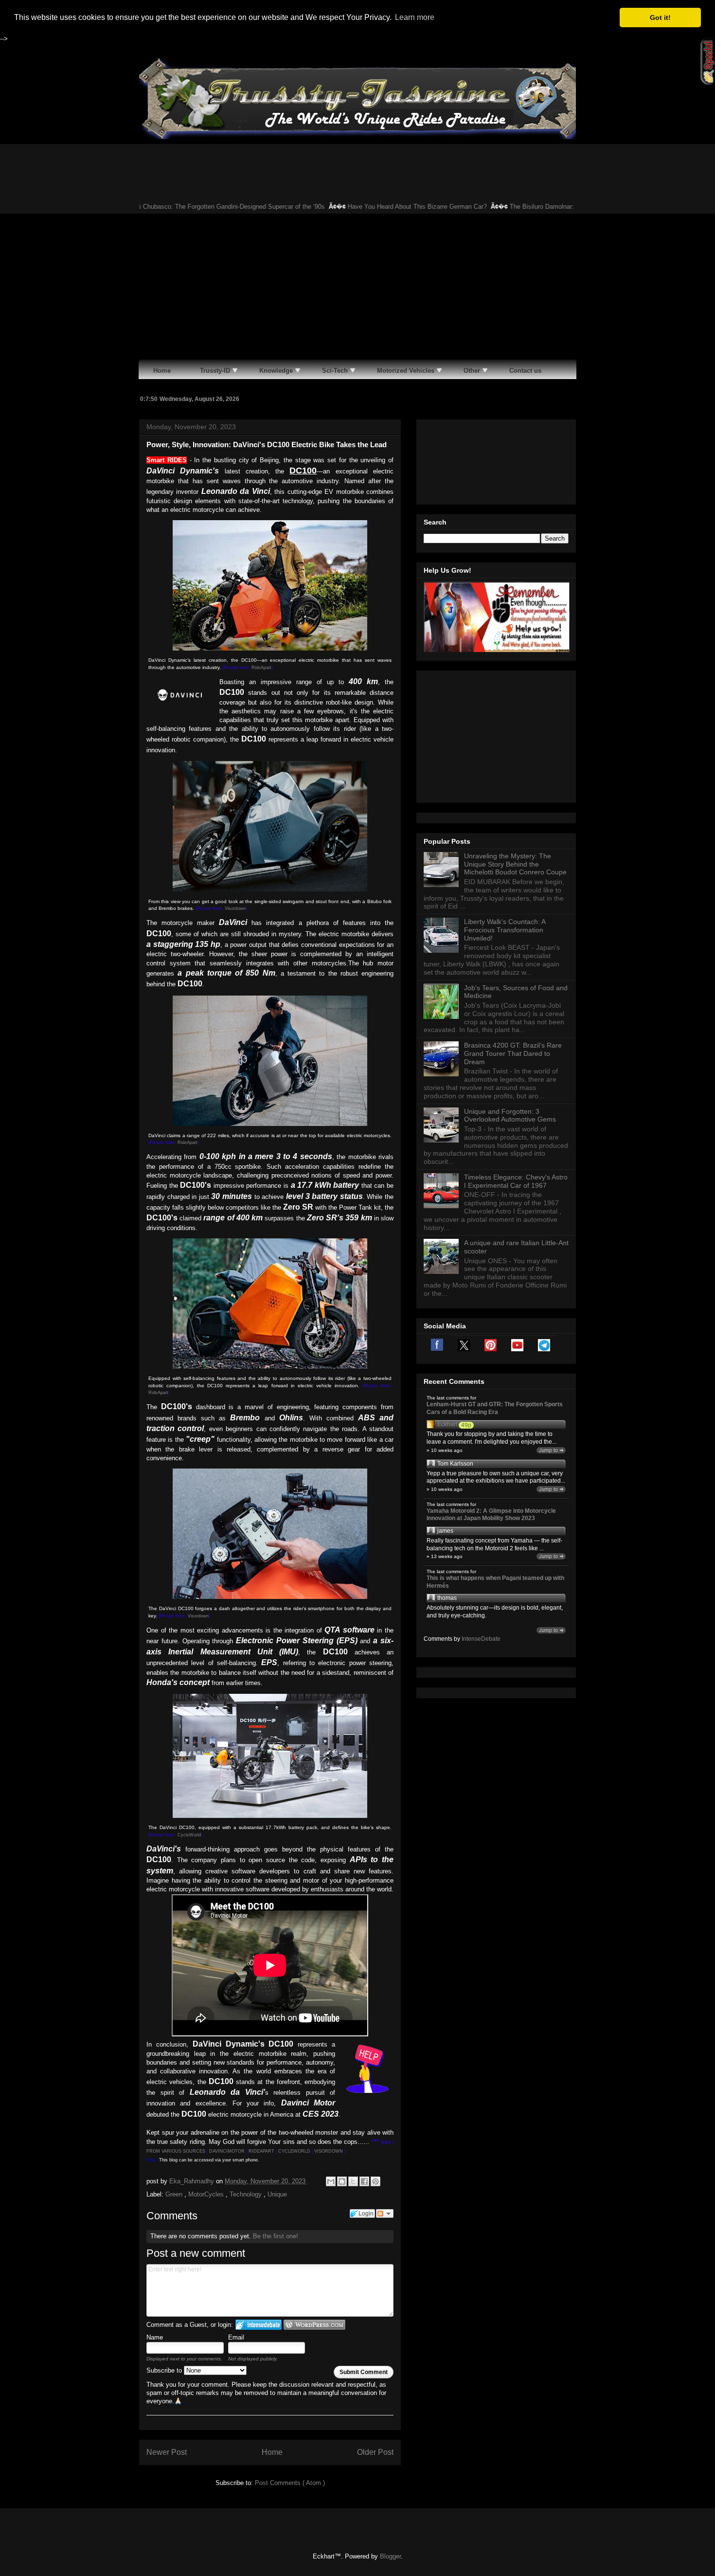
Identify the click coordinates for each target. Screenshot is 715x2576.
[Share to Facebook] (364, 2181)
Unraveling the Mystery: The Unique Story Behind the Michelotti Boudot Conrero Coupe (515, 864)
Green (175, 2194)
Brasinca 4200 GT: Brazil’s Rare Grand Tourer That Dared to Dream (513, 1053)
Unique (277, 2194)
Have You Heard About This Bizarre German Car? (382, 207)
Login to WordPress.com (314, 2325)
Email (236, 2337)
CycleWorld (189, 1835)
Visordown (235, 908)
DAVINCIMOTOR (227, 2151)
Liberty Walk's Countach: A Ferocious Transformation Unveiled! (505, 930)
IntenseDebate (481, 1639)
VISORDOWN (329, 2151)
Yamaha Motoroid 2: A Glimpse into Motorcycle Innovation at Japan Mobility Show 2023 (491, 1515)
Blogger (390, 2556)
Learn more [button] (415, 17)
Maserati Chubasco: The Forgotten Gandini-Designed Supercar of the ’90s (186, 207)
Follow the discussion (385, 2213)
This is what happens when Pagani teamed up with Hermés (495, 1582)
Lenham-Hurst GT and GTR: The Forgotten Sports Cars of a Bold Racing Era (495, 1408)
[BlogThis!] (342, 2181)
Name (155, 2337)
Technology (247, 2194)
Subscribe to (165, 2370)
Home (272, 2452)
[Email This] (331, 2181)
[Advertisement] (357, 287)
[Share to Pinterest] (375, 2181)
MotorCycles (207, 2194)
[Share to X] (353, 2181)
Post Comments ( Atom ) (290, 2483)
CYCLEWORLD (294, 2151)
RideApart (261, 668)
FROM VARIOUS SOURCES (176, 2151)
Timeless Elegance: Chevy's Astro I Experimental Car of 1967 (516, 1181)
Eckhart (447, 1424)
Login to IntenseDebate (259, 2325)
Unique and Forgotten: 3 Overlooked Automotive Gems (510, 1116)
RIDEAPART (261, 2151)
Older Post (375, 2452)
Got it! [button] (660, 18)
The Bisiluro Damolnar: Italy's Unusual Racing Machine (552, 207)
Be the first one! (276, 2236)
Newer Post (167, 2452)
